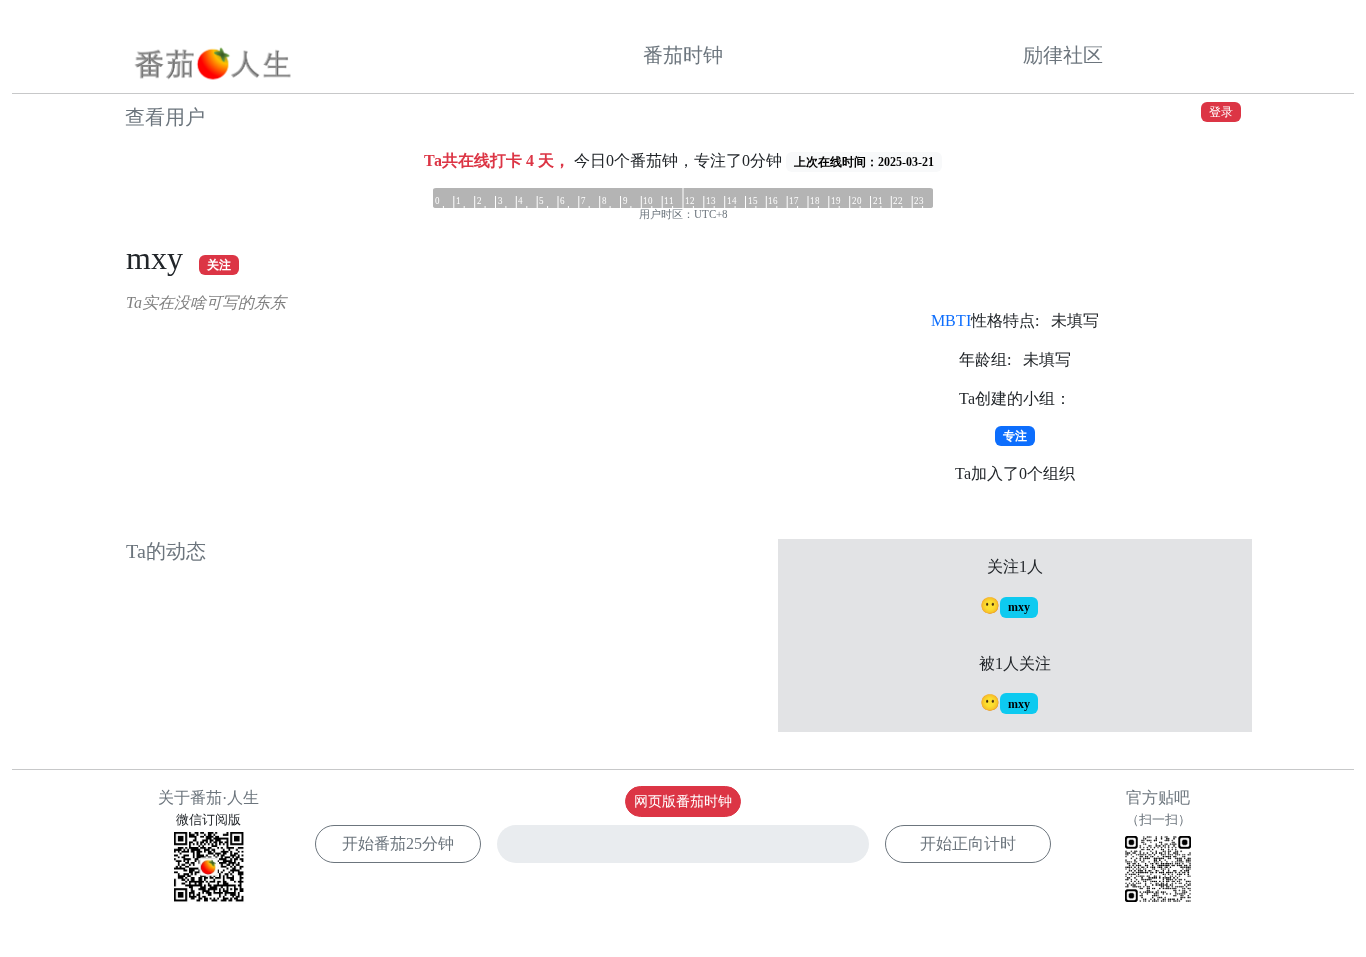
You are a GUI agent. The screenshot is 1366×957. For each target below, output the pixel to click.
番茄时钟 (683, 55)
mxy (1019, 607)
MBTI (951, 320)
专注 (1015, 436)
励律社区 (1063, 55)
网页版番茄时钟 (683, 801)
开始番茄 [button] (398, 843)
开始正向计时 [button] (968, 843)
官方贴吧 (1158, 808)
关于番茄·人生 (208, 797)
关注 (219, 265)
